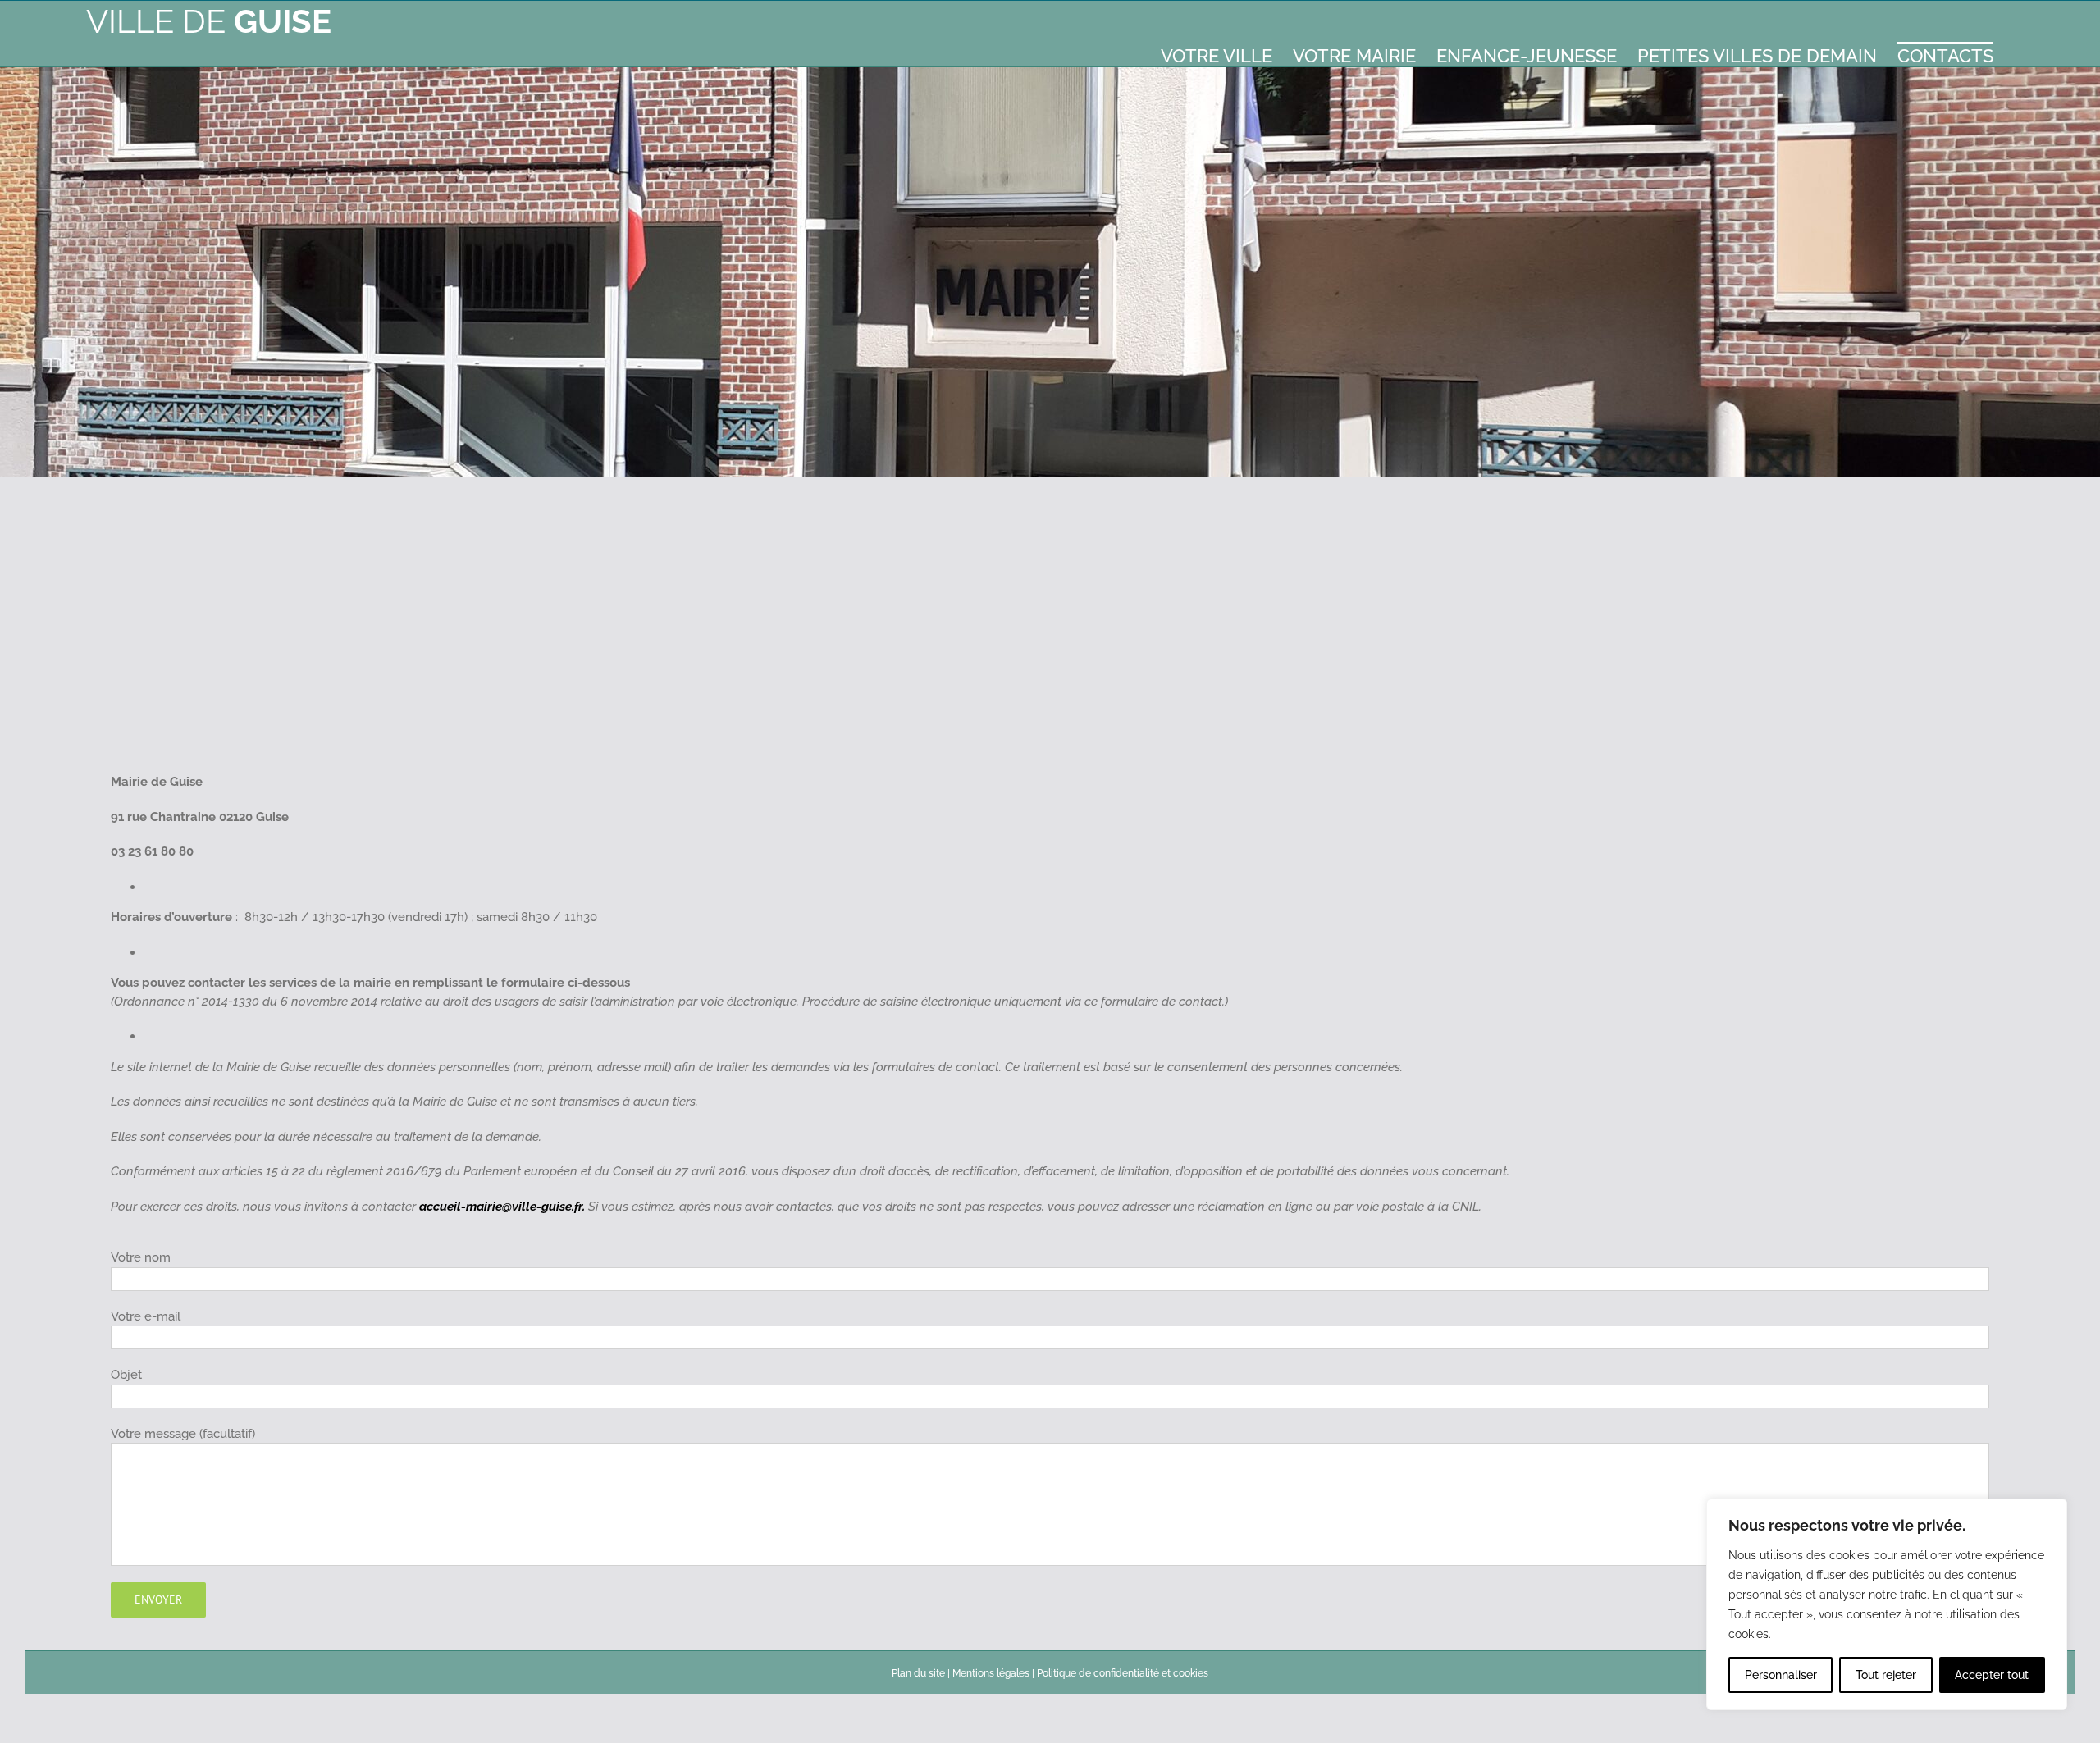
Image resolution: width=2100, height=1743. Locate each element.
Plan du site (918, 1673)
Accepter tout (1992, 1675)
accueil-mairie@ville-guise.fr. (502, 1207)
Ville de (209, 21)
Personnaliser (1781, 1675)
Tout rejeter (1886, 1675)
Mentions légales (991, 1673)
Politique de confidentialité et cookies (1123, 1673)
